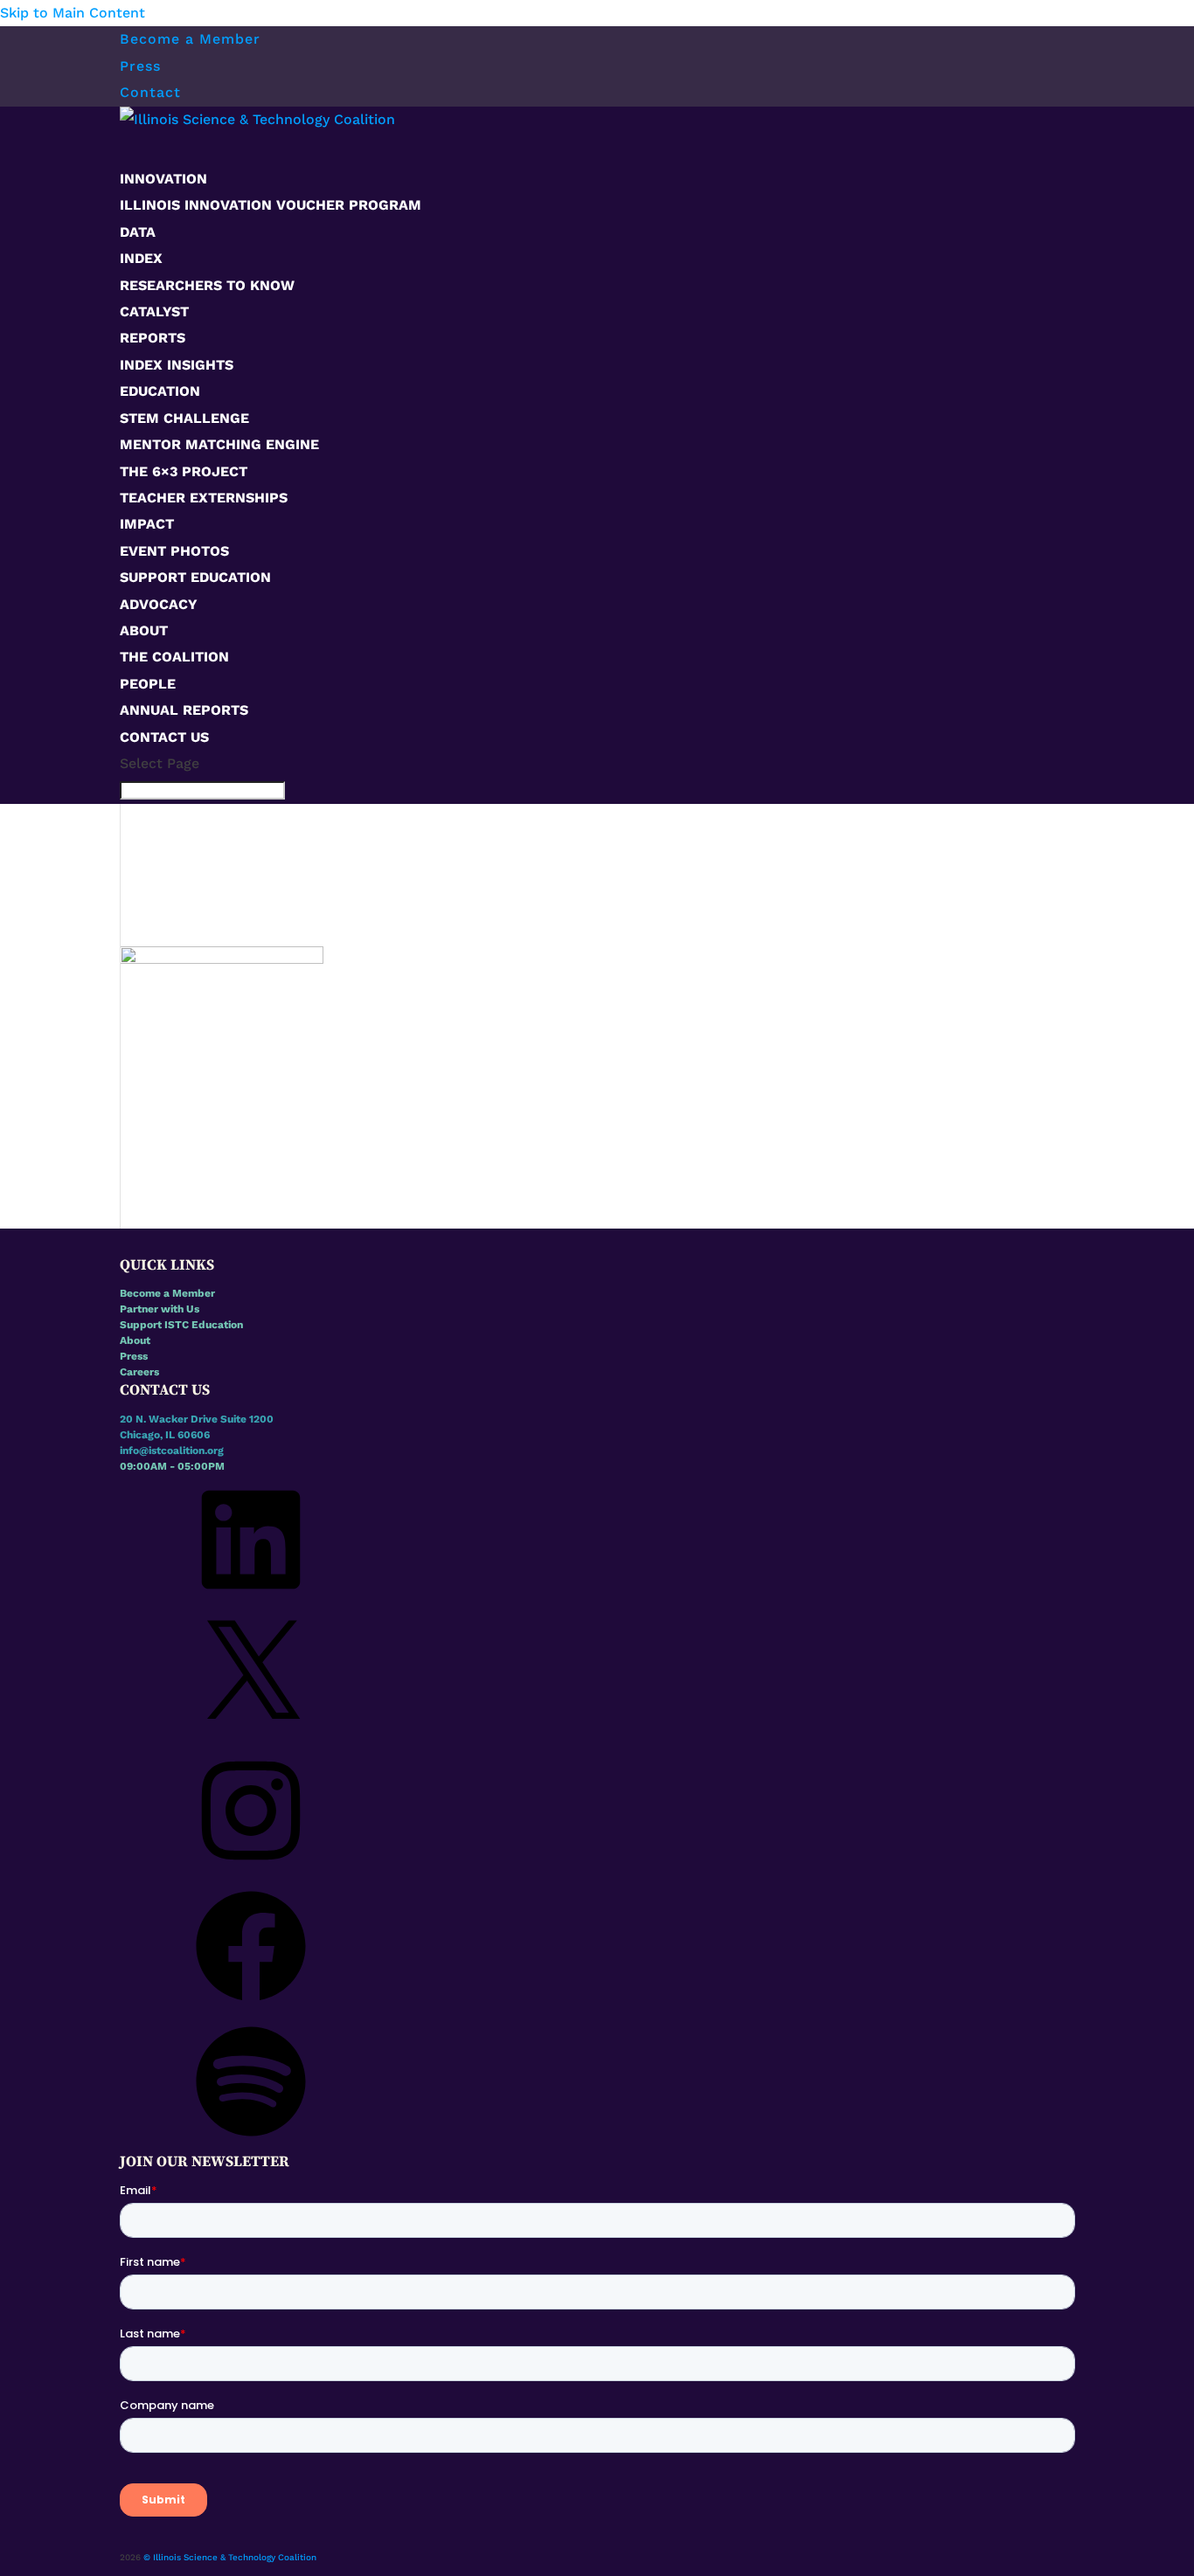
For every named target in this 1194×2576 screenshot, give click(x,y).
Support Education (195, 577)
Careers (139, 1372)
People (148, 684)
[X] (251, 1737)
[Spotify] (251, 2143)
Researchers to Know (207, 285)
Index (141, 258)
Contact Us (164, 737)
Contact (150, 92)
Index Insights (177, 365)
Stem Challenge (184, 418)
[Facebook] (251, 2008)
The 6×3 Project (184, 471)
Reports (153, 338)
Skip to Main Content (73, 13)
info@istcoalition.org (172, 1451)
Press (140, 66)
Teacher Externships (204, 498)
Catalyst (154, 312)
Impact (147, 524)
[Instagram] (251, 1873)
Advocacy (159, 604)
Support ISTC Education (181, 1325)
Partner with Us (160, 1309)
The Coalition (174, 657)
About (135, 1340)
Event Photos (174, 551)
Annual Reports (184, 710)
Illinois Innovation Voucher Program (271, 205)
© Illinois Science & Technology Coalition (230, 2557)
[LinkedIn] (251, 1602)
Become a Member (190, 39)
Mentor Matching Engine (219, 444)
